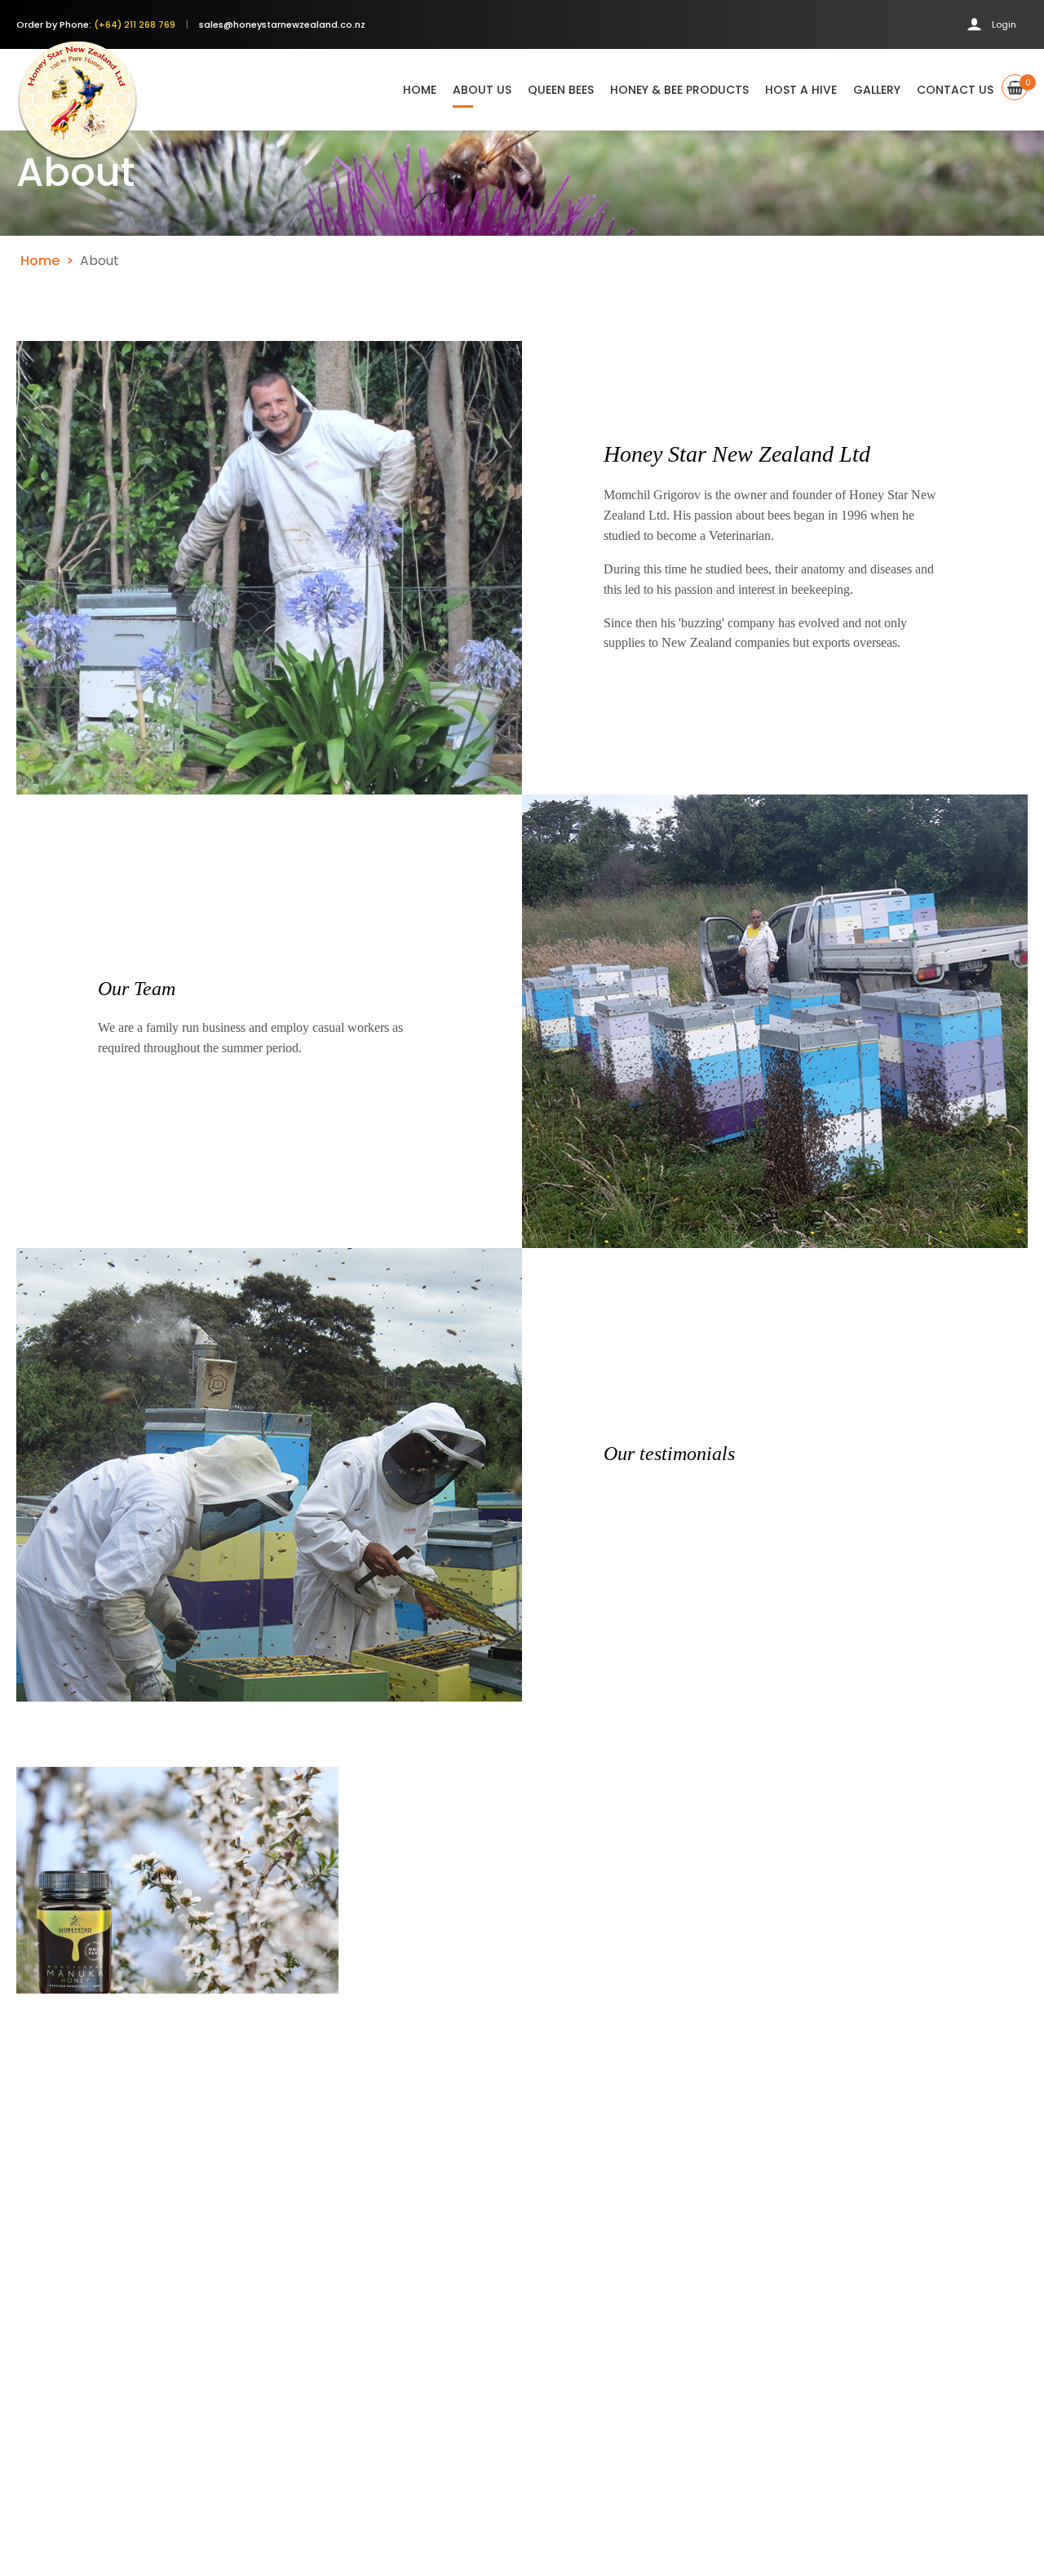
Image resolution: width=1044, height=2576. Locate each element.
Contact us (955, 90)
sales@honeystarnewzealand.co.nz (282, 24)
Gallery (877, 90)
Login (1004, 24)
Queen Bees (561, 90)
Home (420, 90)
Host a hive (801, 90)
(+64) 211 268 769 (135, 24)
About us (482, 90)
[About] (177, 1880)
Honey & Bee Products (679, 90)
